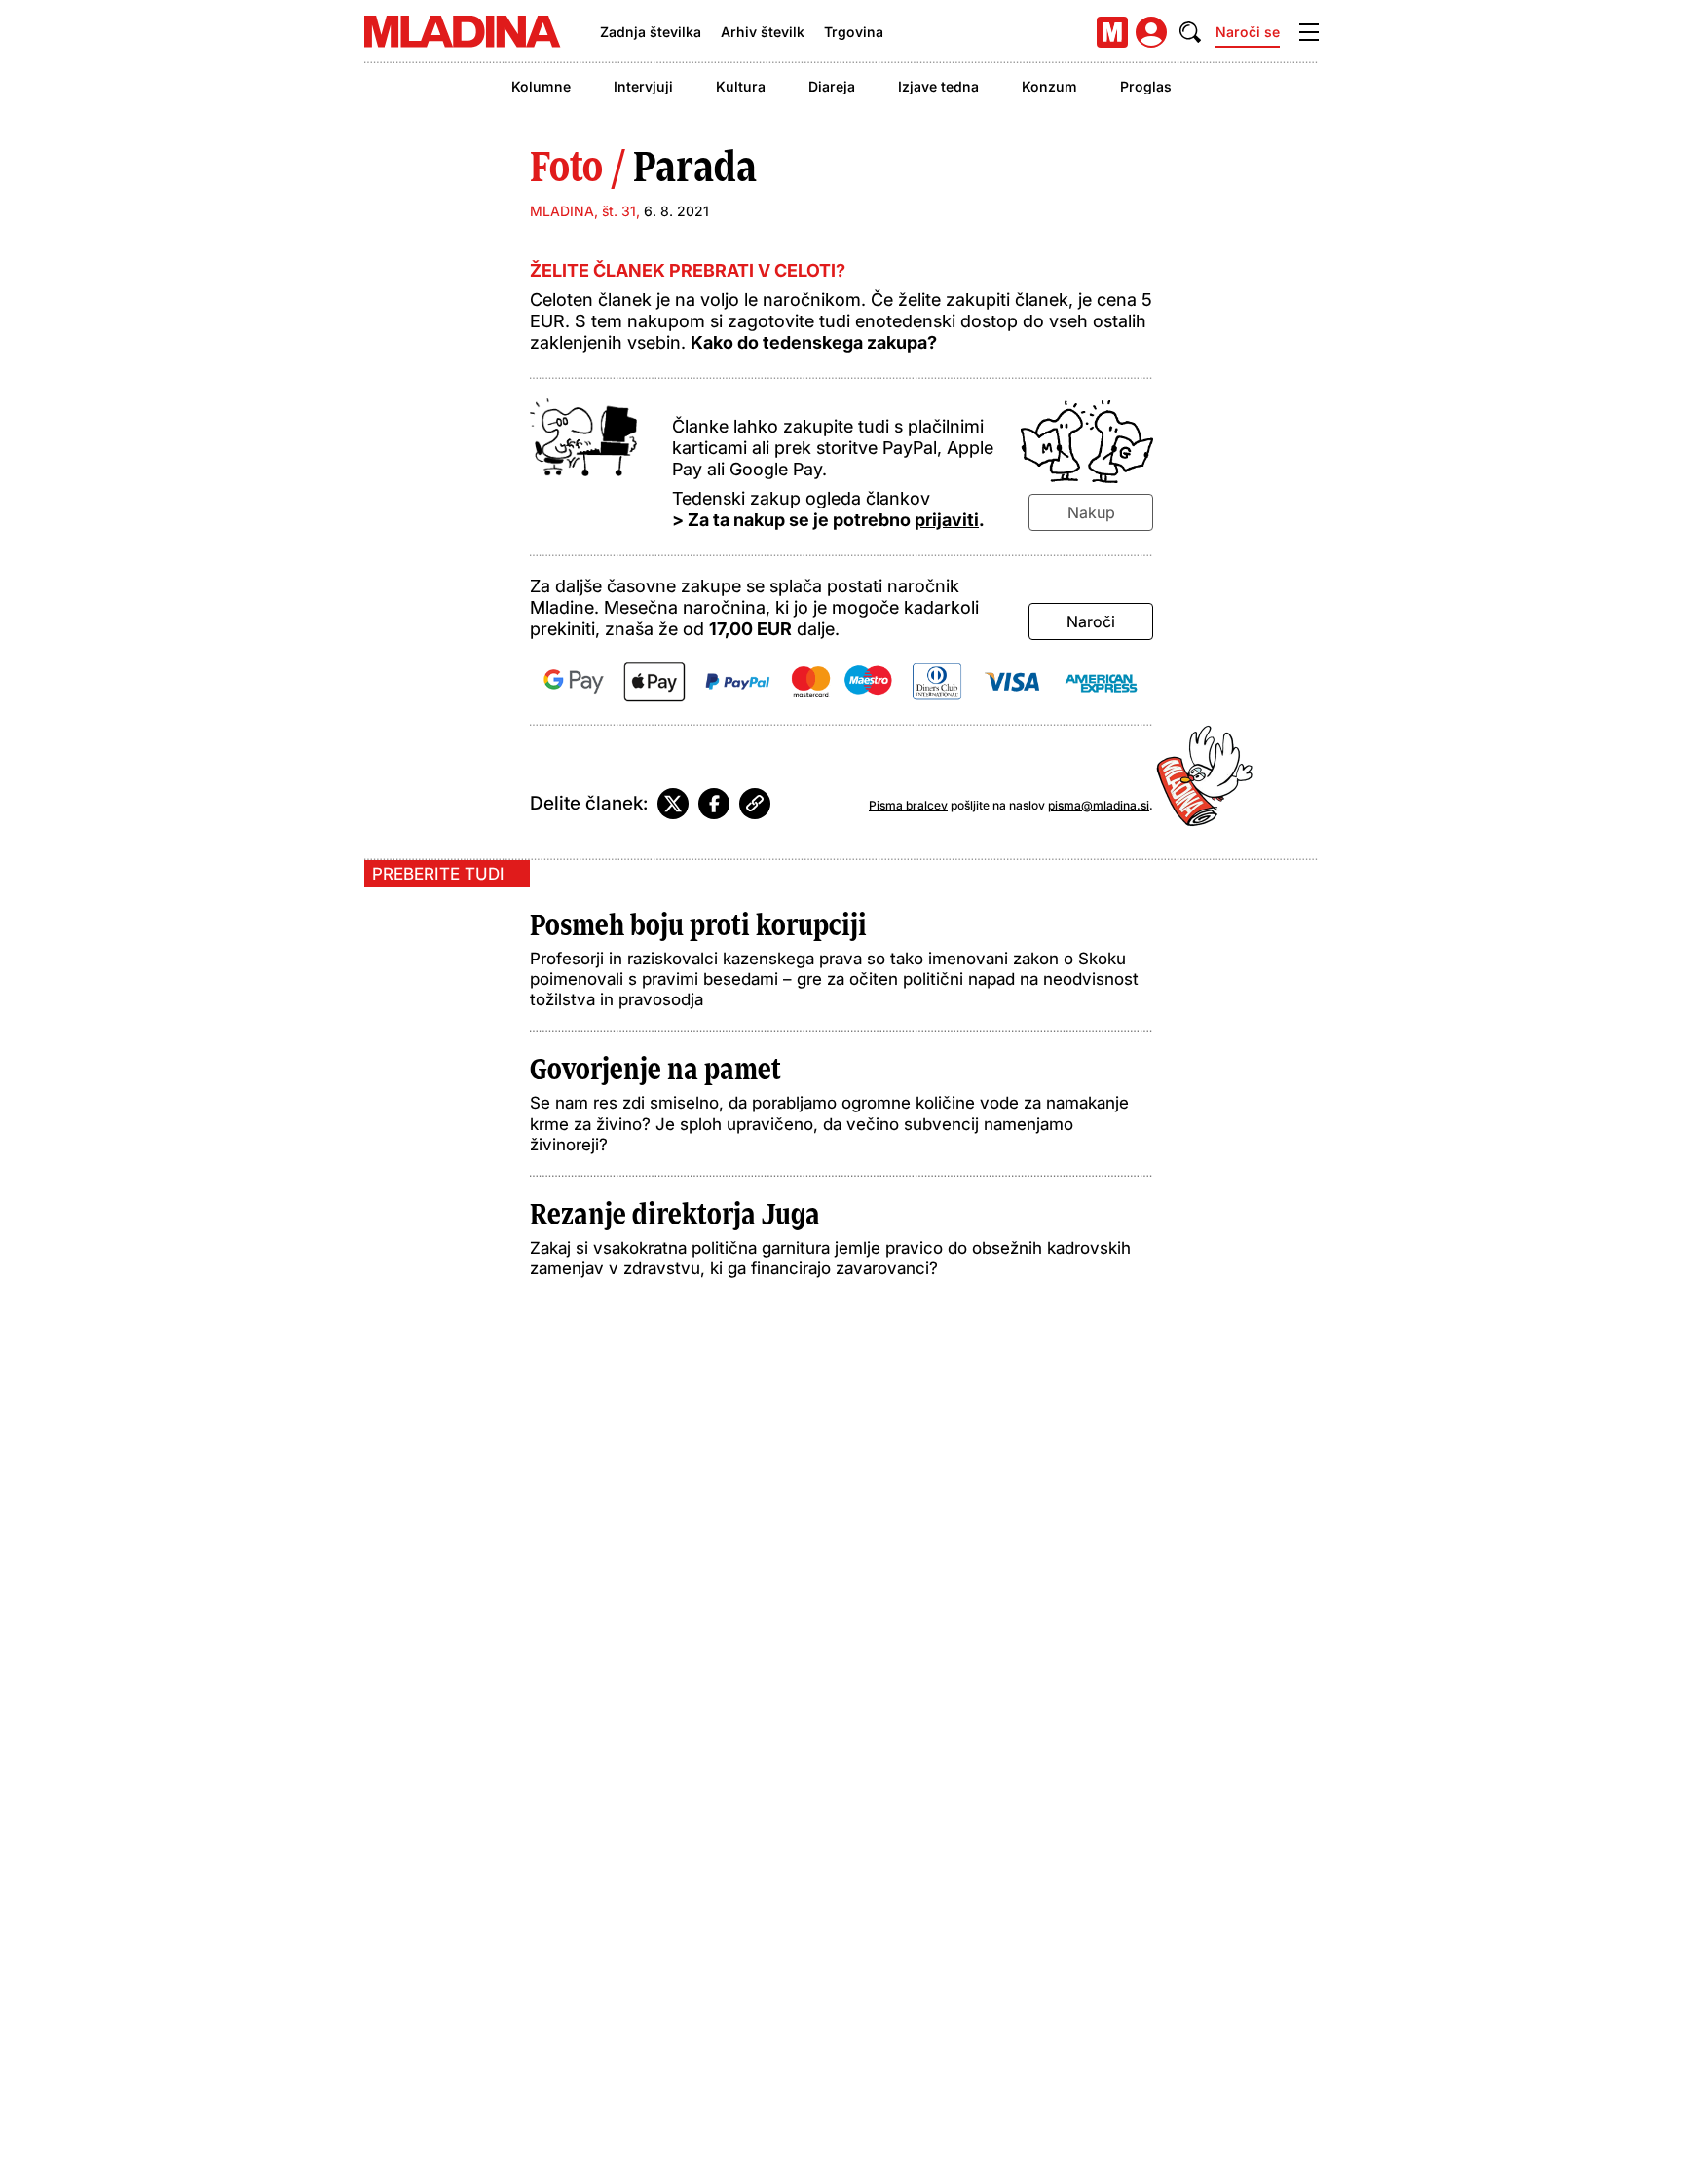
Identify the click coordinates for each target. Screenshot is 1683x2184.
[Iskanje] (1190, 32)
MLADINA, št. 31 (583, 211)
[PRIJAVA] (1151, 32)
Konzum (1049, 86)
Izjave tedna (938, 86)
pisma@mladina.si (1099, 805)
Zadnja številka (651, 32)
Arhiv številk (763, 32)
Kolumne (541, 86)
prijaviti (947, 520)
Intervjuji (643, 86)
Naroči (1091, 621)
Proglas (1146, 86)
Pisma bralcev (908, 805)
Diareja (832, 86)
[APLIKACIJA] (1112, 32)
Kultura (741, 86)
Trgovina (854, 32)
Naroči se (1248, 32)
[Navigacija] (1309, 32)
